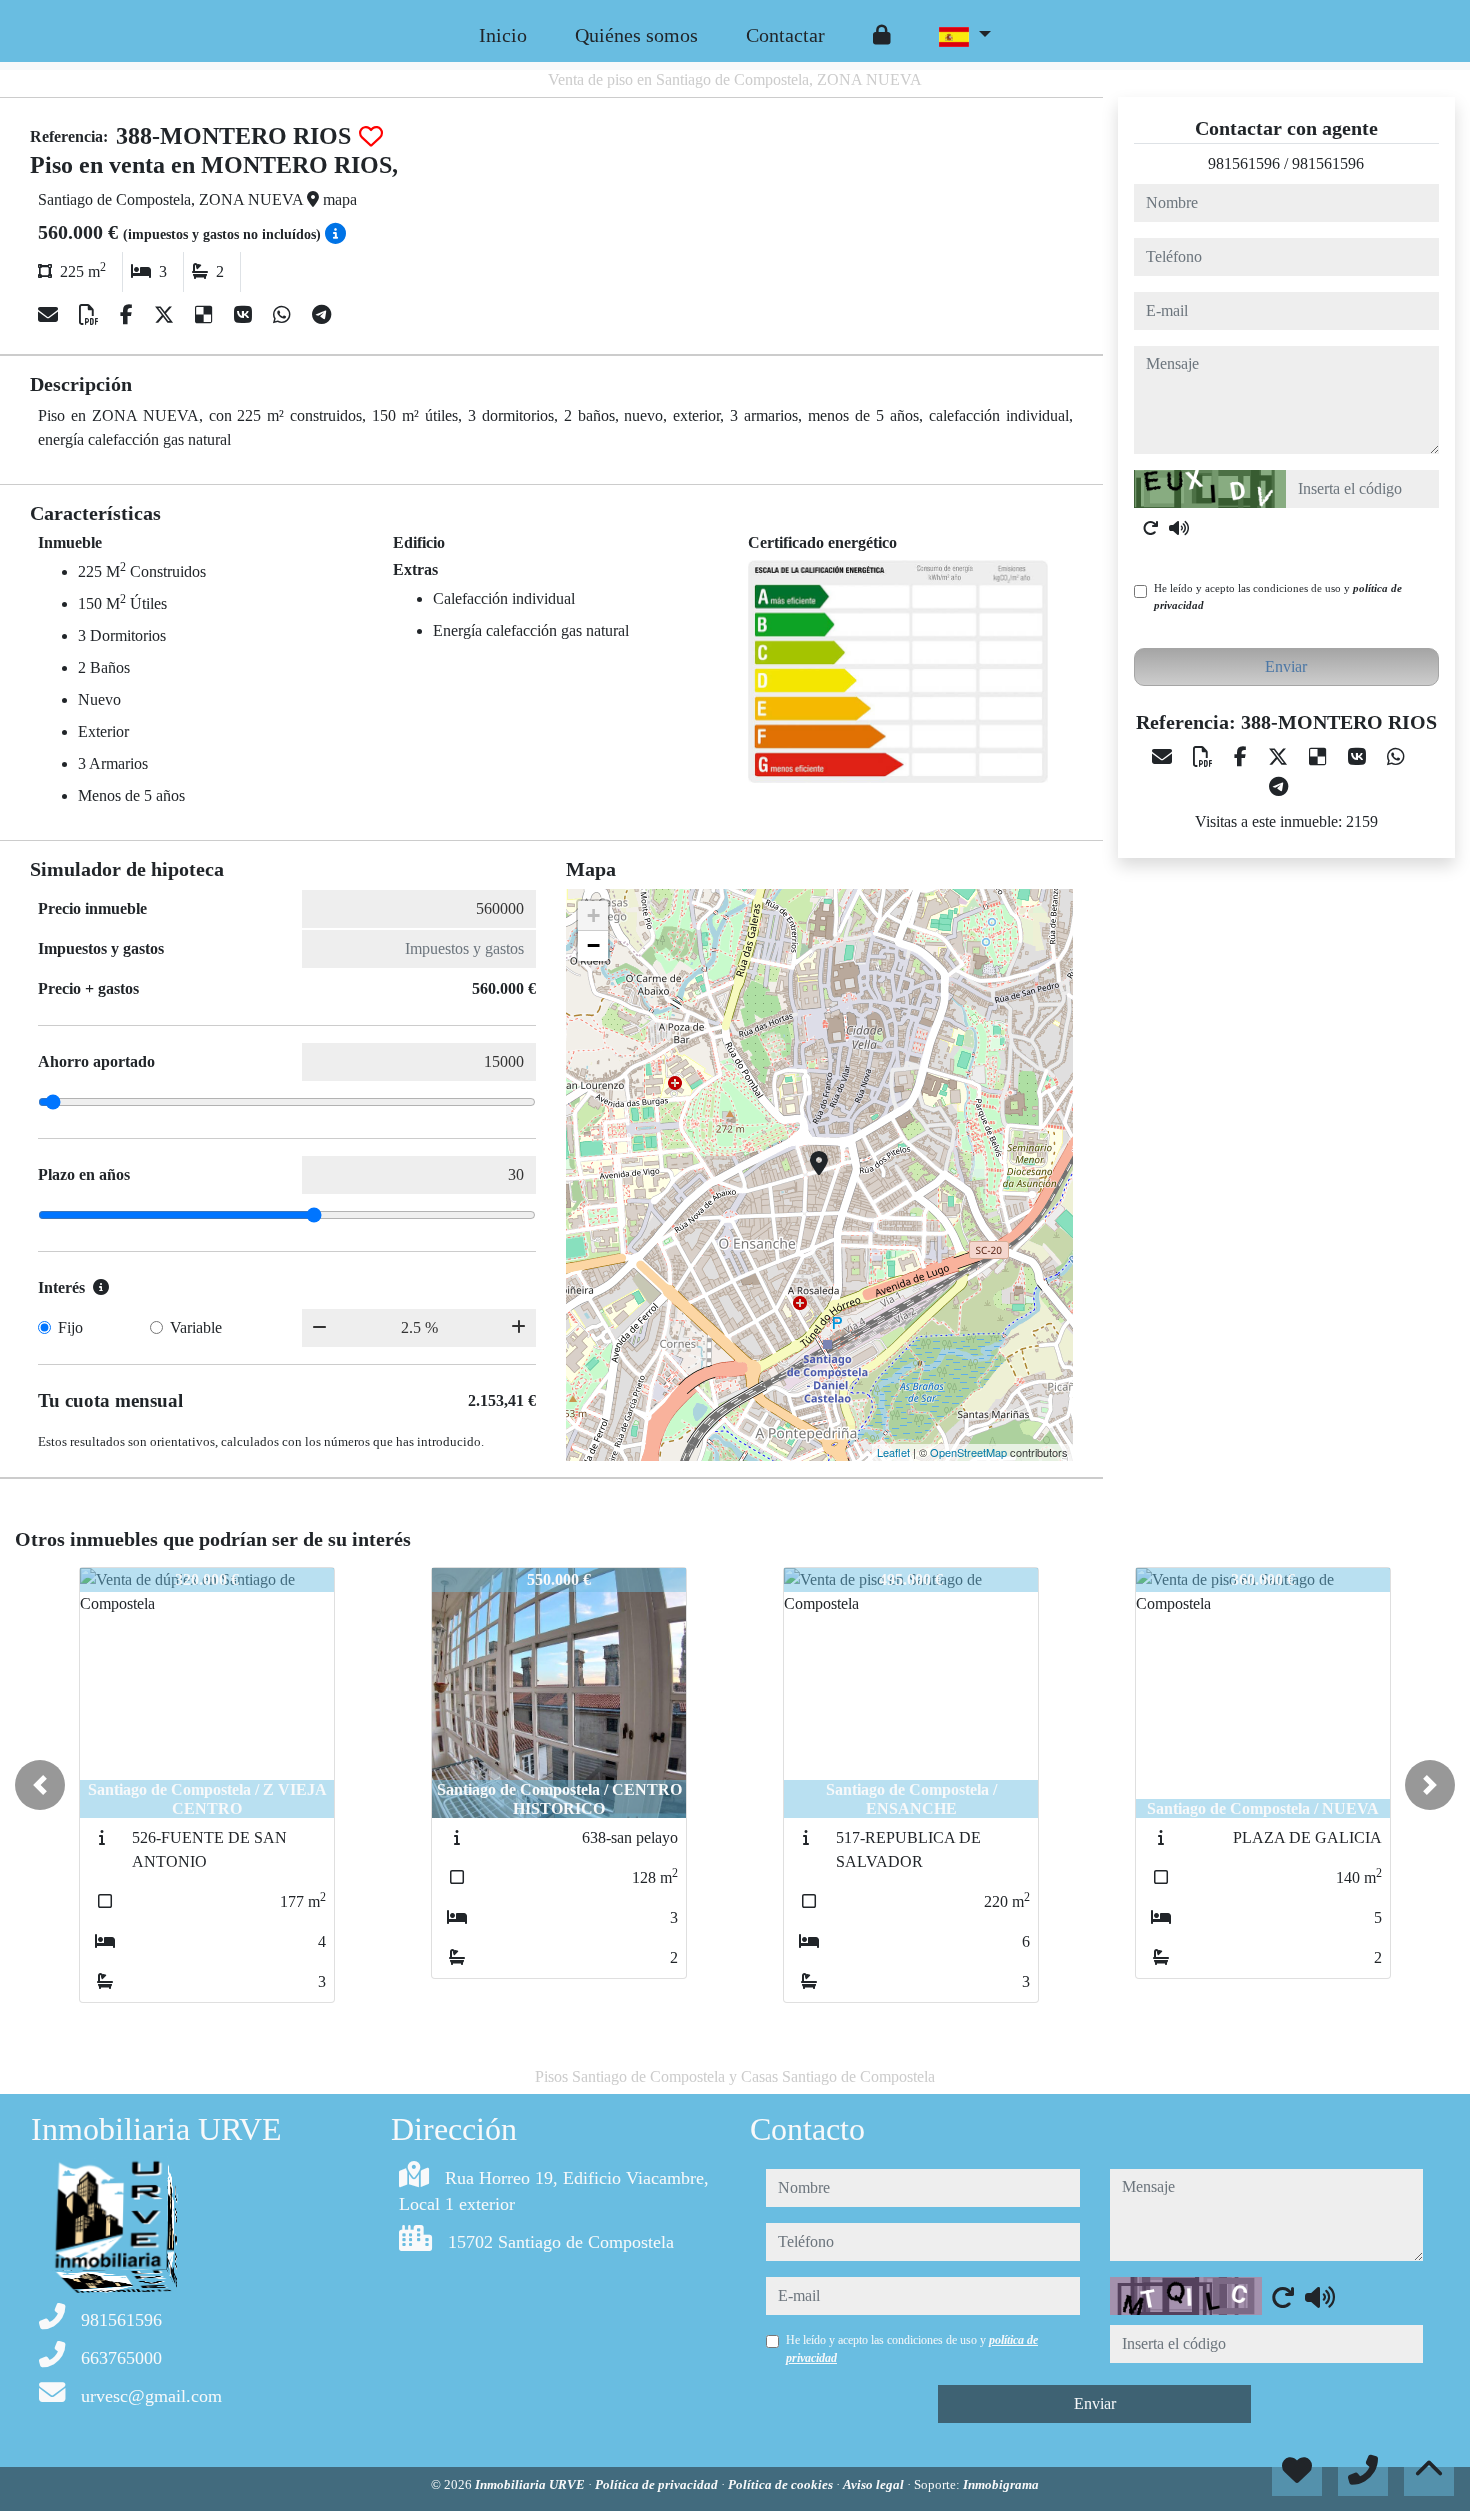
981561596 (1244, 163)
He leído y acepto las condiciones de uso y (1278, 596)
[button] (40, 1785)
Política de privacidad (658, 2484)
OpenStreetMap (968, 1452)
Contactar (785, 35)
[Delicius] (206, 315)
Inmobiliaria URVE (531, 2484)
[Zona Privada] (882, 35)
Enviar (1286, 666)
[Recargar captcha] (1151, 528)
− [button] (593, 945)
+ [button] (593, 915)
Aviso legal (875, 2484)
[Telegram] (321, 315)
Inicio (503, 35)
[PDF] (91, 315)
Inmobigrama (1001, 2484)
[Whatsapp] (284, 315)
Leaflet (893, 1452)
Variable (196, 1327)
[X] (166, 315)
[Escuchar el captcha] (1179, 528)
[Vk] (245, 315)
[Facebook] (129, 315)
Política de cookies (782, 2484)
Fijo (70, 1327)
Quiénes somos (636, 35)
